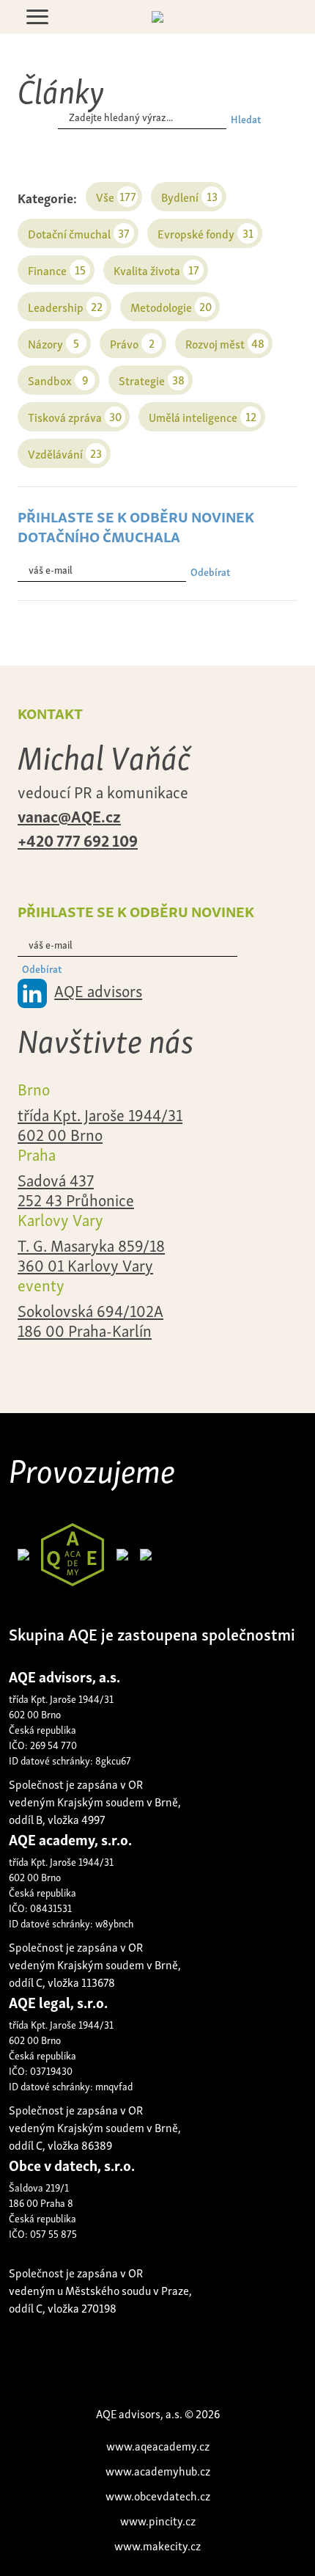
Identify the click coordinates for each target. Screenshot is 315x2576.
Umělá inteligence (203, 416)
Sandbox (58, 380)
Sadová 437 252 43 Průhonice (76, 1189)
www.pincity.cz (158, 2520)
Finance (57, 270)
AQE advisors (98, 990)
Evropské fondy (205, 233)
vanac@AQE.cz (69, 815)
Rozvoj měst (225, 343)
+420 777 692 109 (78, 839)
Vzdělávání (65, 453)
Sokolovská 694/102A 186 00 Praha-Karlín (90, 1320)
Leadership (65, 306)
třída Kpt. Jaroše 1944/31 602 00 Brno (100, 1124)
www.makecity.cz (157, 2545)
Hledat (246, 118)
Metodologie (171, 306)
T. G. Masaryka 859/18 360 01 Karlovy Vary (91, 1255)
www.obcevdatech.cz (158, 2495)
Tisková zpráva (75, 416)
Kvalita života (156, 270)
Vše (116, 196)
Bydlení (189, 196)
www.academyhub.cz (158, 2470)
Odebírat (210, 571)
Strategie (152, 380)
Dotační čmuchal (79, 233)
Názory (53, 343)
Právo (132, 343)
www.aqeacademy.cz (158, 2445)
